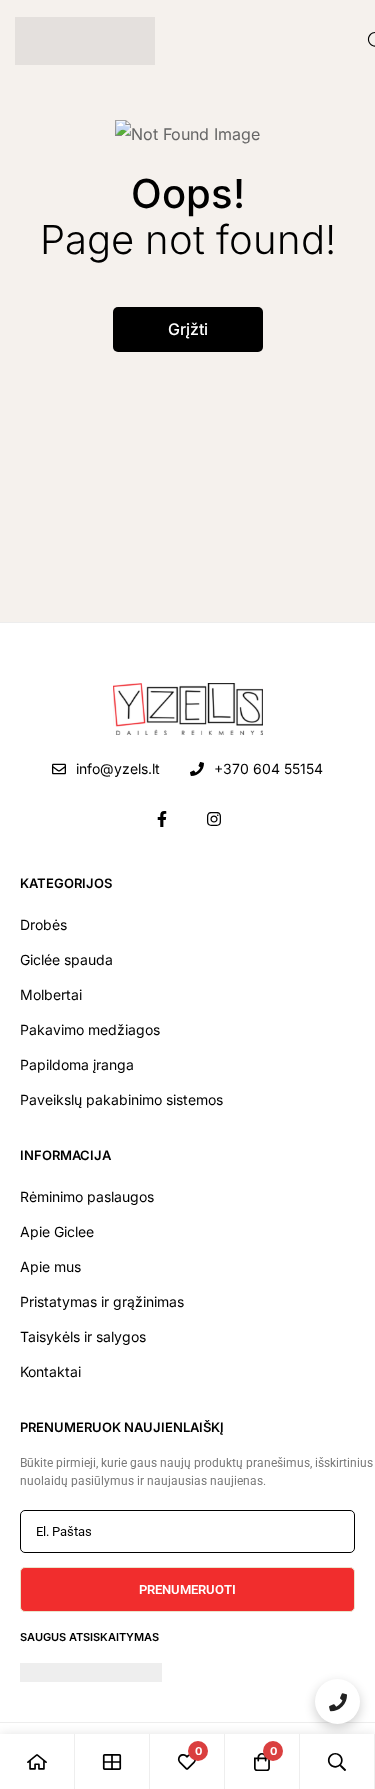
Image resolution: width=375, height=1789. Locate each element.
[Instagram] (214, 819)
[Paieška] (337, 1761)
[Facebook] (162, 819)
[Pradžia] (37, 1761)
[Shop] (112, 1761)
